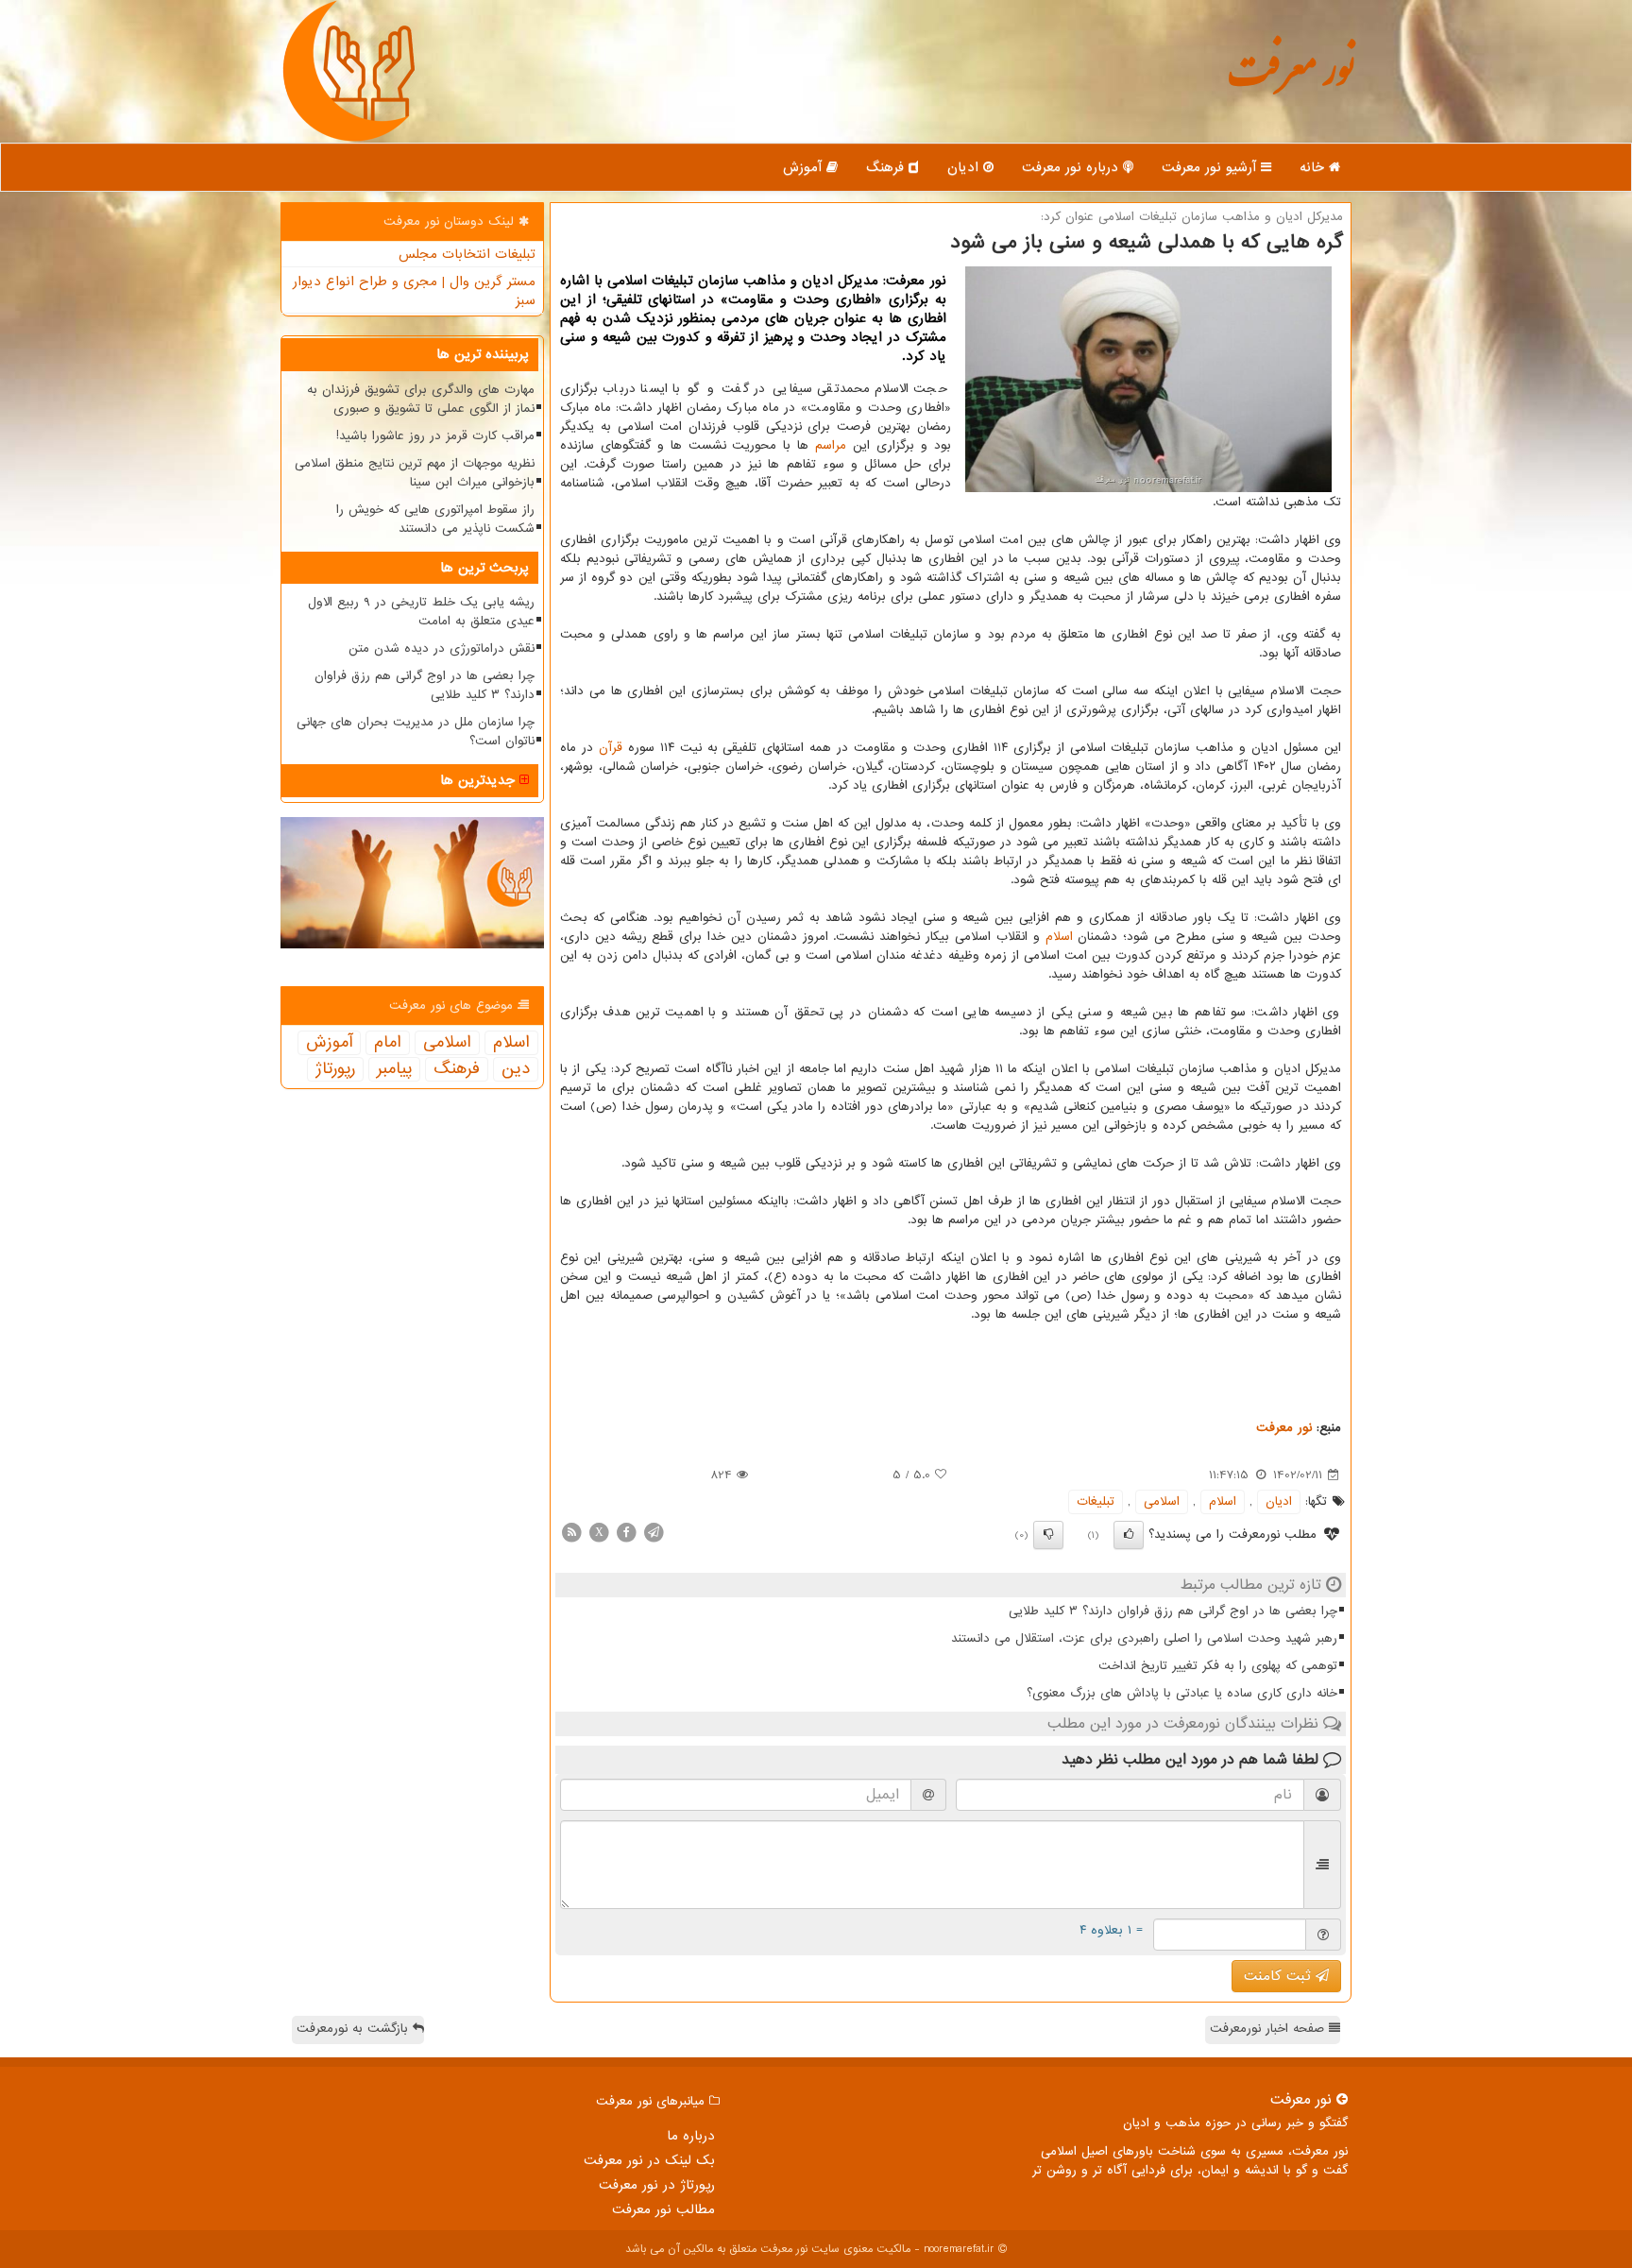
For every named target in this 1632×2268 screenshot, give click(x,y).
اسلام (1059, 937)
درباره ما (691, 2136)
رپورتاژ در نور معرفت (657, 2185)
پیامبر (394, 1069)
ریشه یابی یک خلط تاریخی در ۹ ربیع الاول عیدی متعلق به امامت (421, 612)
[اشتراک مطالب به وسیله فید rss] (571, 1532)
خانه (1314, 167)
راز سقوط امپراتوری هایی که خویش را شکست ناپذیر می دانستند (435, 519)
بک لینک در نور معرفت (649, 2160)
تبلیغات (1096, 1501)
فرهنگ (887, 167)
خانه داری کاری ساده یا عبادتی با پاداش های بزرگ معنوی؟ (1182, 1693)
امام (388, 1043)
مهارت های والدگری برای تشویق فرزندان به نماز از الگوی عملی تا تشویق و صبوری (421, 399)
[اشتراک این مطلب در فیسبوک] (626, 1532)
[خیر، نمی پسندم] (1048, 1535)
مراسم (831, 445)
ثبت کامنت (1280, 1976)
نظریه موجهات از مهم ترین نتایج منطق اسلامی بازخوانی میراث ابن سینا (415, 473)
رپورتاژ (335, 1069)
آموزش (805, 167)
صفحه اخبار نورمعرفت (1269, 2029)
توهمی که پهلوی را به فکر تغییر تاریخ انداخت (1218, 1666)
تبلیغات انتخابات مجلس (467, 254)
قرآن (611, 748)
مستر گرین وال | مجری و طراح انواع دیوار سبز (414, 291)
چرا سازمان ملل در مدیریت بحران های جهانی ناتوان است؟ (416, 732)
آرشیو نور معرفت (1211, 167)
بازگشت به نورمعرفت (355, 2029)
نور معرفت (1291, 80)
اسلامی (1162, 1501)
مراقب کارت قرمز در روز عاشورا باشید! (435, 436)
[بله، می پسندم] (1129, 1535)
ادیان (965, 167)
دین (516, 1069)
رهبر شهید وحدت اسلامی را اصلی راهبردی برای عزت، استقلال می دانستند (1144, 1638)
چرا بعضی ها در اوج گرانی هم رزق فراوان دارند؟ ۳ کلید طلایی (1173, 1611)
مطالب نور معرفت (663, 2209)
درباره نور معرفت (1072, 167)
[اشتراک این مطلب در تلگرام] (654, 1532)
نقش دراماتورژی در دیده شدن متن (442, 648)
